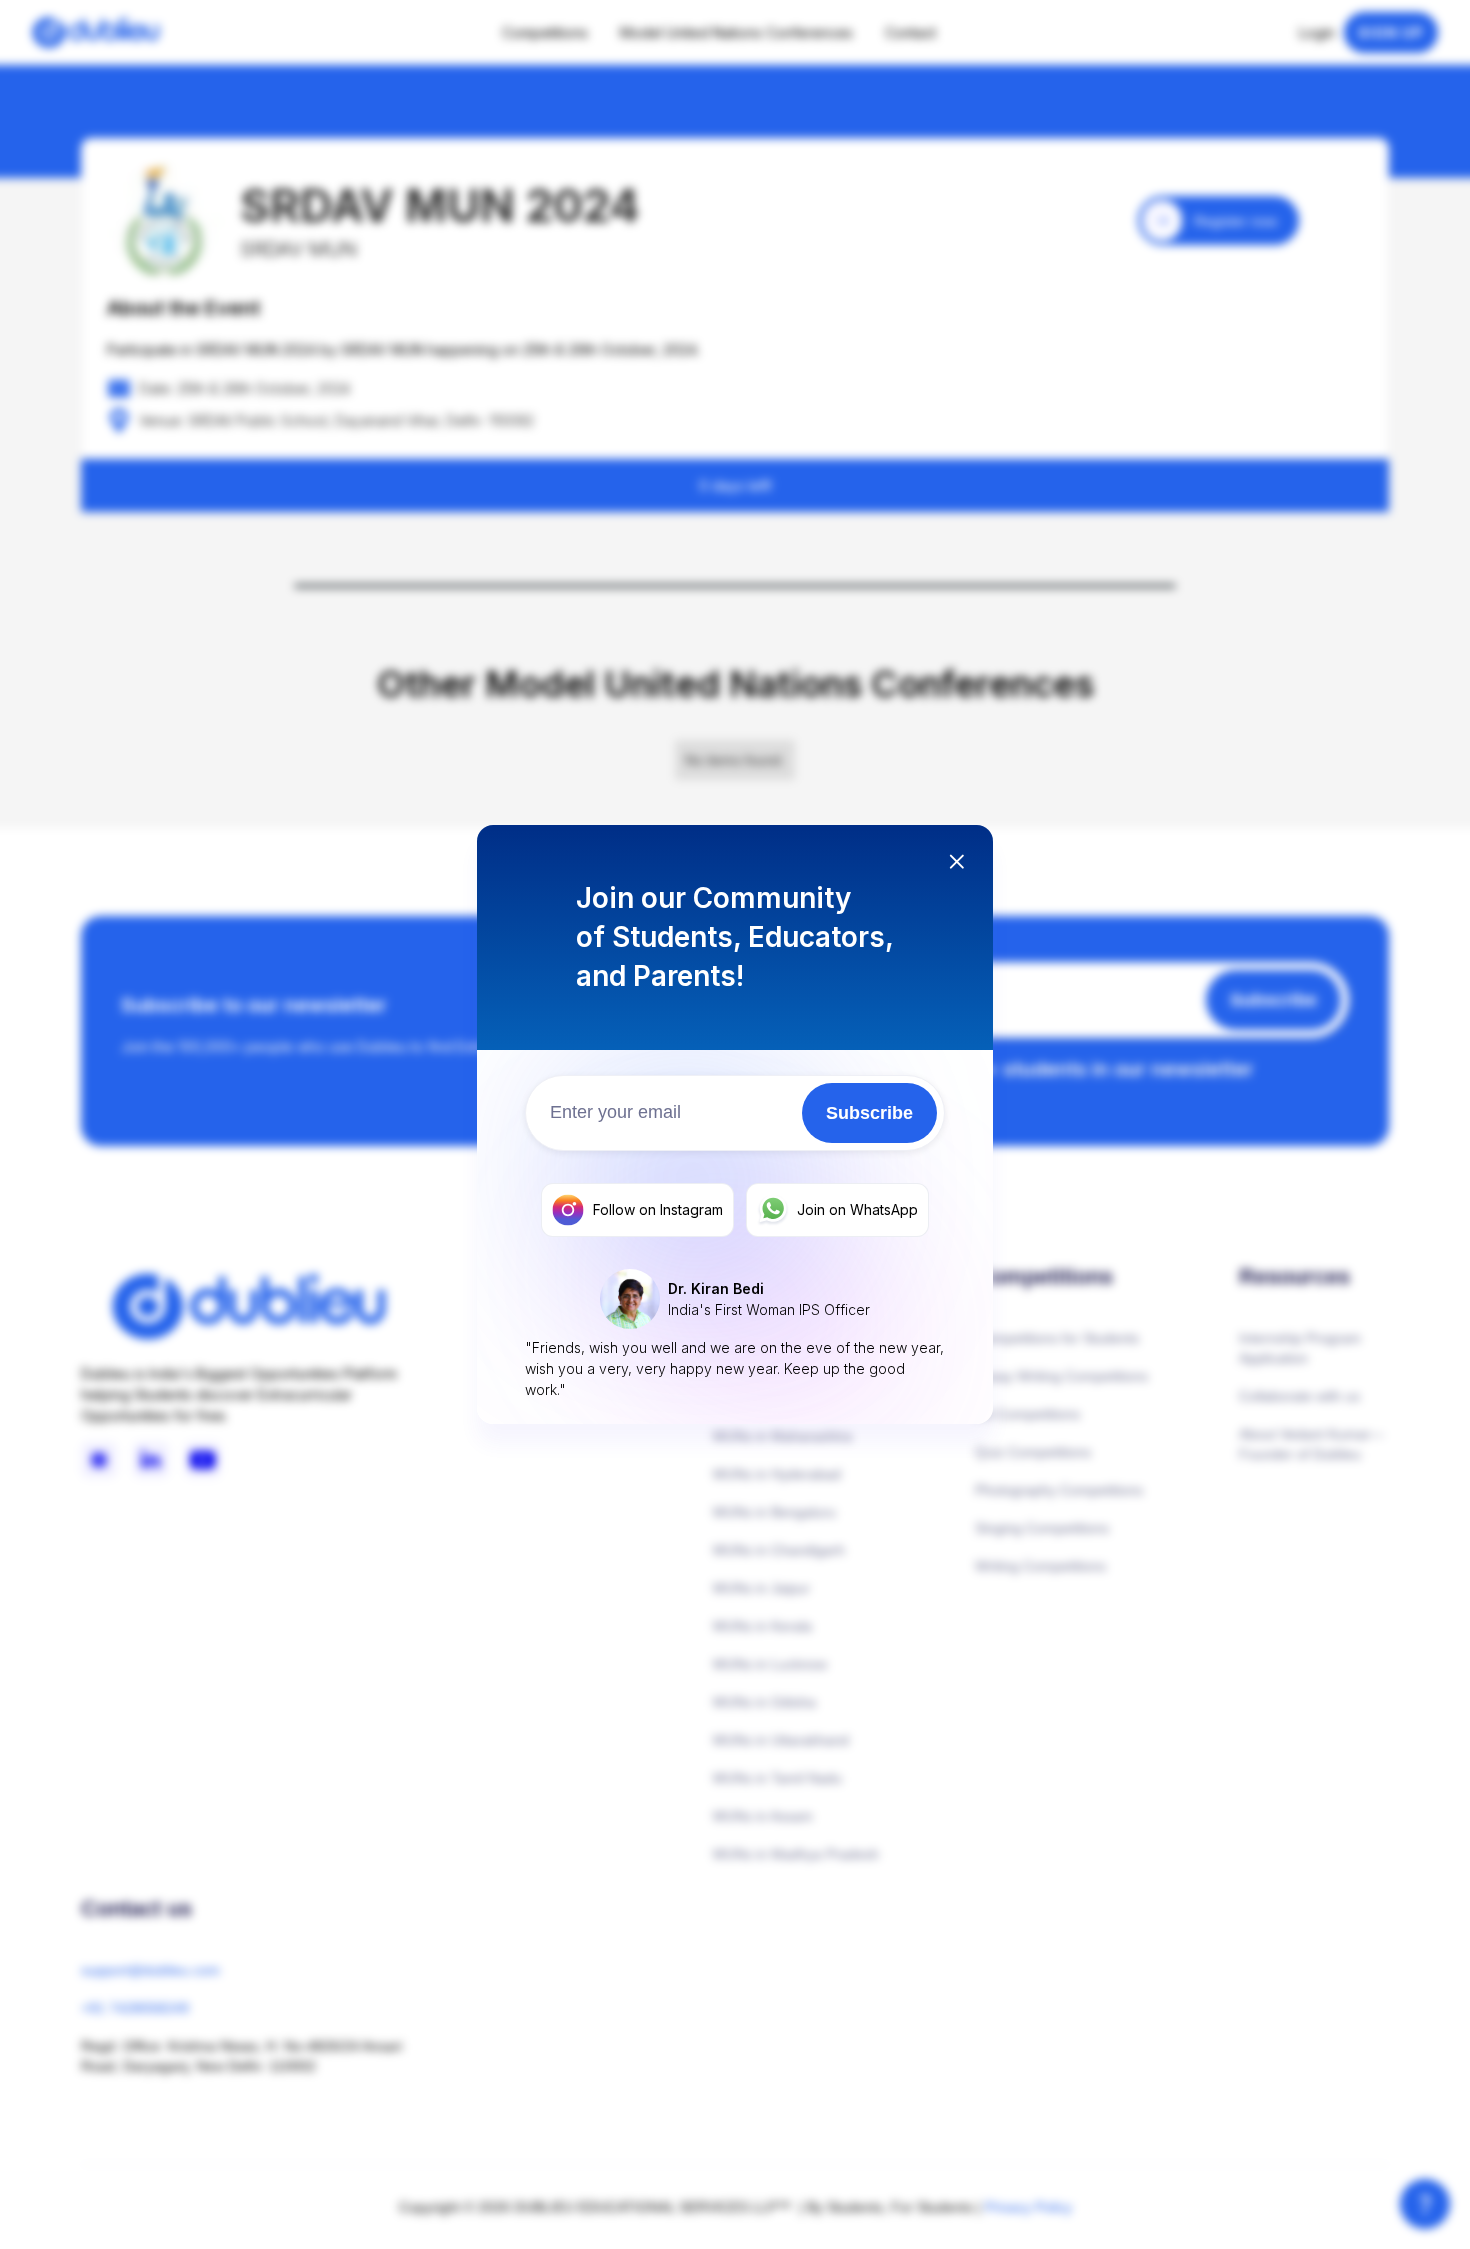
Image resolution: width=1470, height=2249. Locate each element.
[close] (956, 864)
